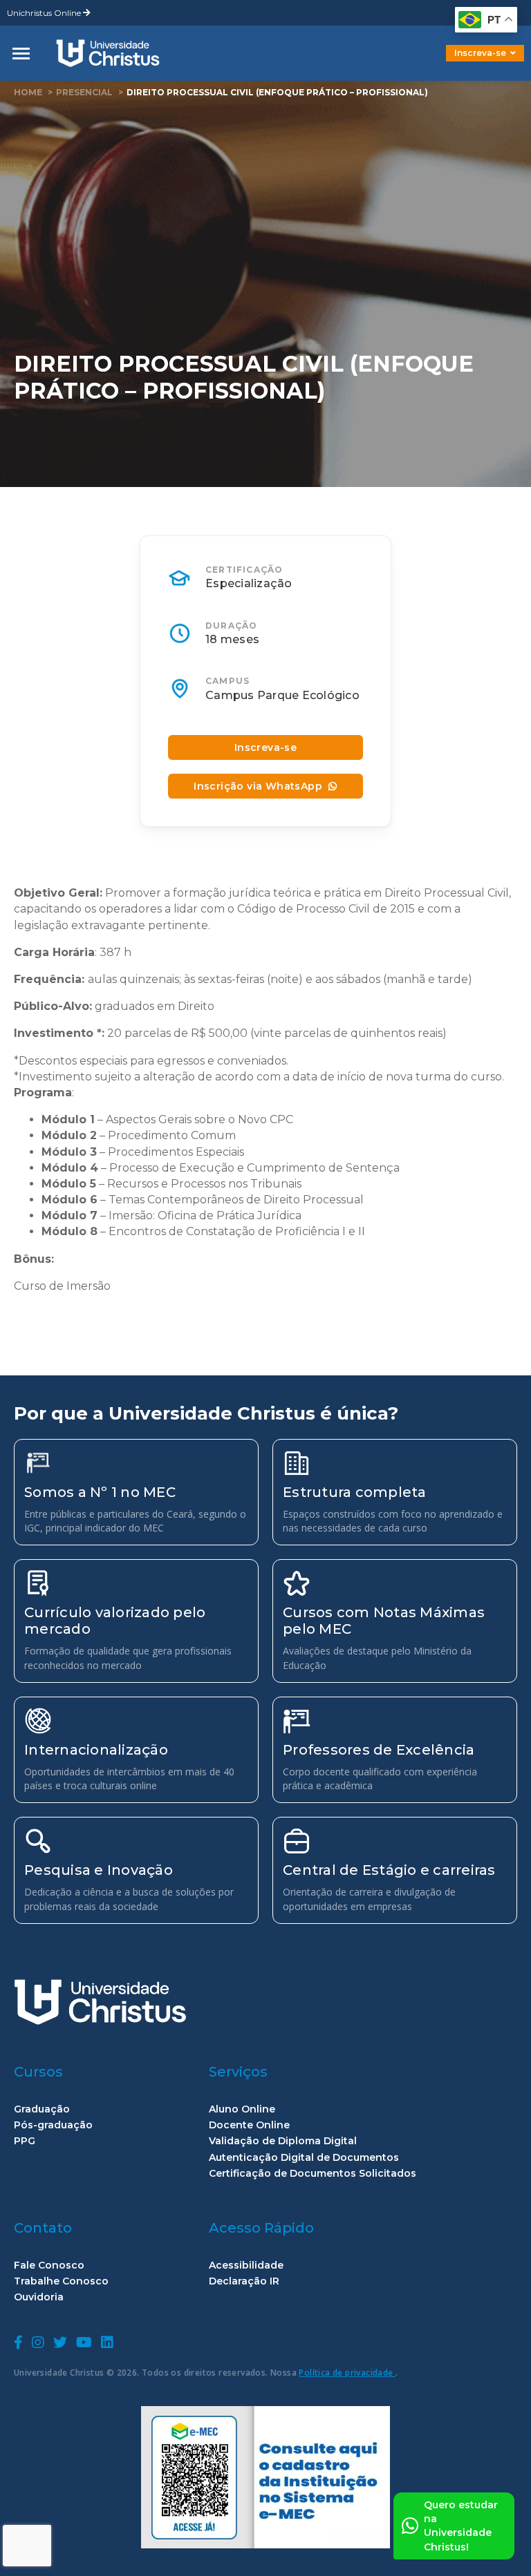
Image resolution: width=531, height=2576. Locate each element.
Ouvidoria (39, 2297)
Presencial (84, 92)
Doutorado (462, 63)
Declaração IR (244, 2281)
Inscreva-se (480, 53)
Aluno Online (242, 2109)
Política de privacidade (347, 2373)
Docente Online (249, 2125)
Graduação (42, 2109)
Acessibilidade (246, 2265)
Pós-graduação (53, 2125)
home (28, 92)
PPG (25, 2141)
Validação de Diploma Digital (283, 2141)
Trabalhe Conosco (61, 2281)
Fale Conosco (49, 2265)
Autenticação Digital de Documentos (304, 2158)
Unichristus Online (45, 13)
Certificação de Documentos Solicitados (313, 2174)
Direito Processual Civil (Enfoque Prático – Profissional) (277, 92)
